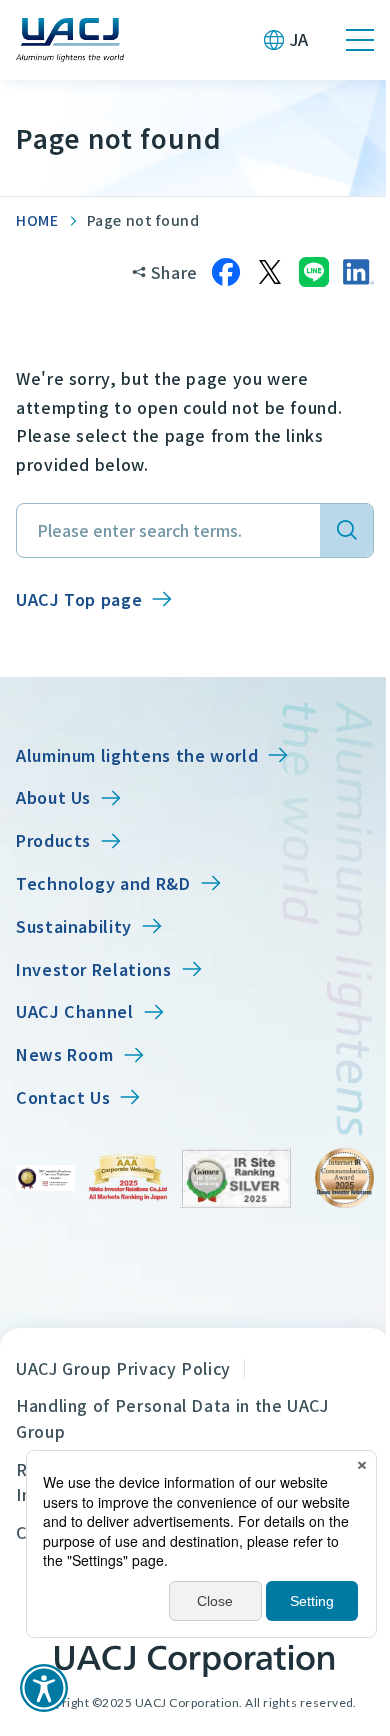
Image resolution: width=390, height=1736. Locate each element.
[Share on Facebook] (226, 272)
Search (346, 530)
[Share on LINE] (314, 272)
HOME (37, 220)
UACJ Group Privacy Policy (123, 1368)
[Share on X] (270, 272)
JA (299, 39)
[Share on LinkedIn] (358, 272)
